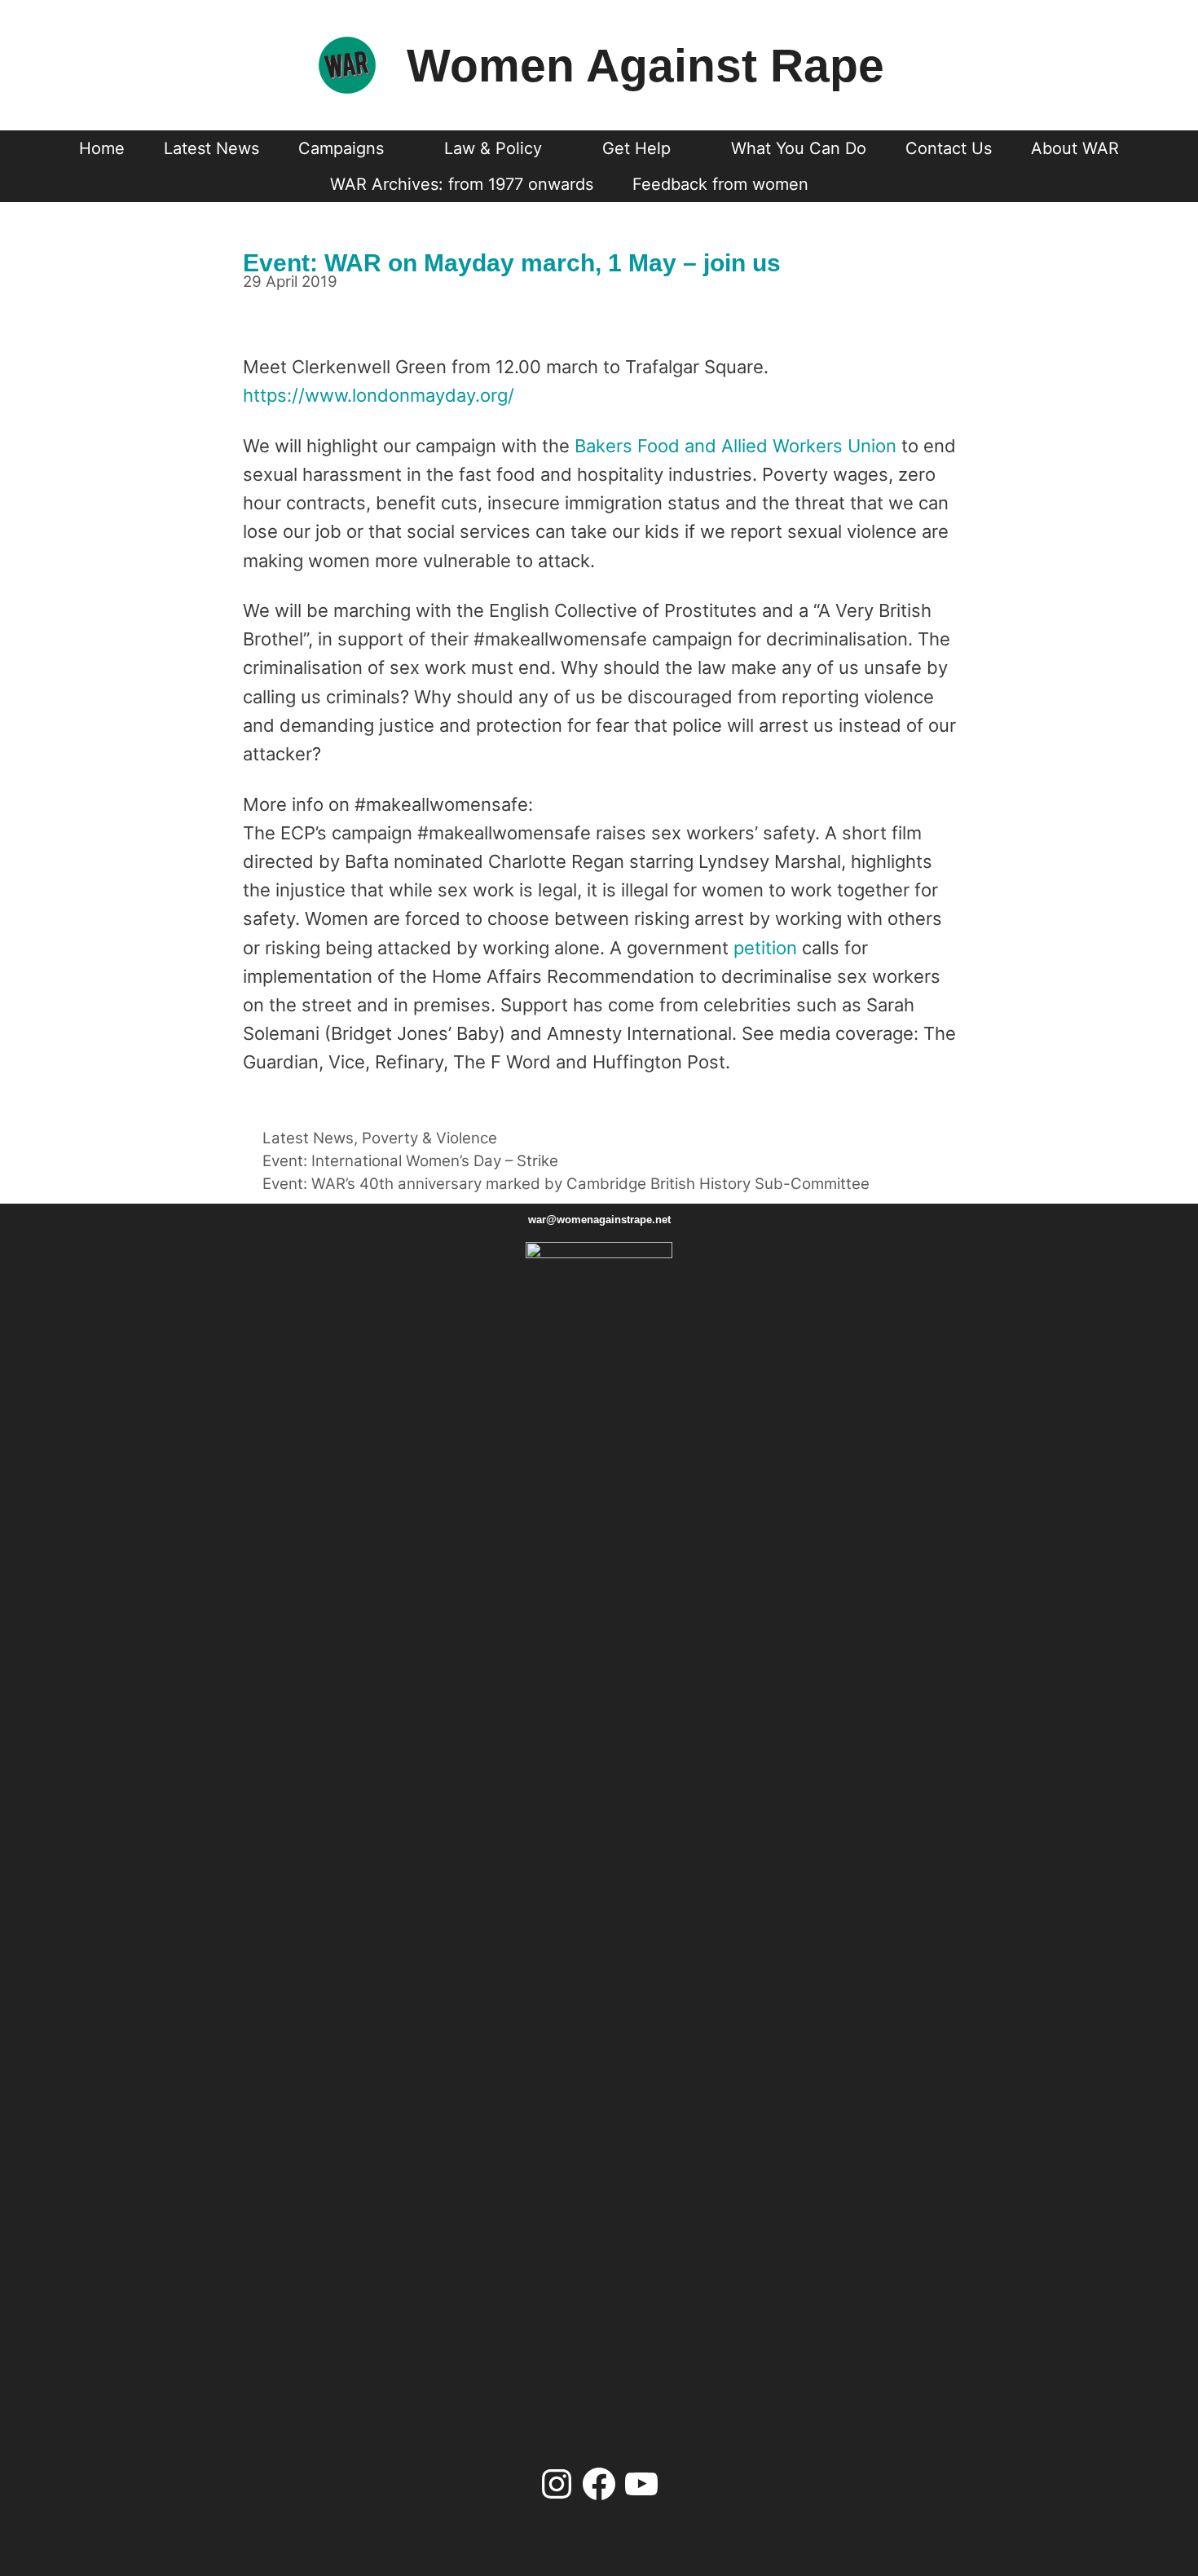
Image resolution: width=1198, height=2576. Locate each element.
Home (102, 148)
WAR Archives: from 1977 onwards (462, 184)
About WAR (1075, 148)
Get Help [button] (636, 148)
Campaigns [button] (341, 148)
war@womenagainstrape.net (599, 1220)
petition (768, 948)
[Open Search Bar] (858, 184)
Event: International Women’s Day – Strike (410, 1161)
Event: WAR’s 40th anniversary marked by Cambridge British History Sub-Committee (566, 1184)
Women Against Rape (645, 65)
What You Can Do (799, 148)
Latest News (211, 148)
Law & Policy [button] (493, 148)
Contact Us (949, 148)
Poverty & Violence (429, 1138)
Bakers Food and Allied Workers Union (736, 446)
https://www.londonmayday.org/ (379, 395)
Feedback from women (720, 184)
